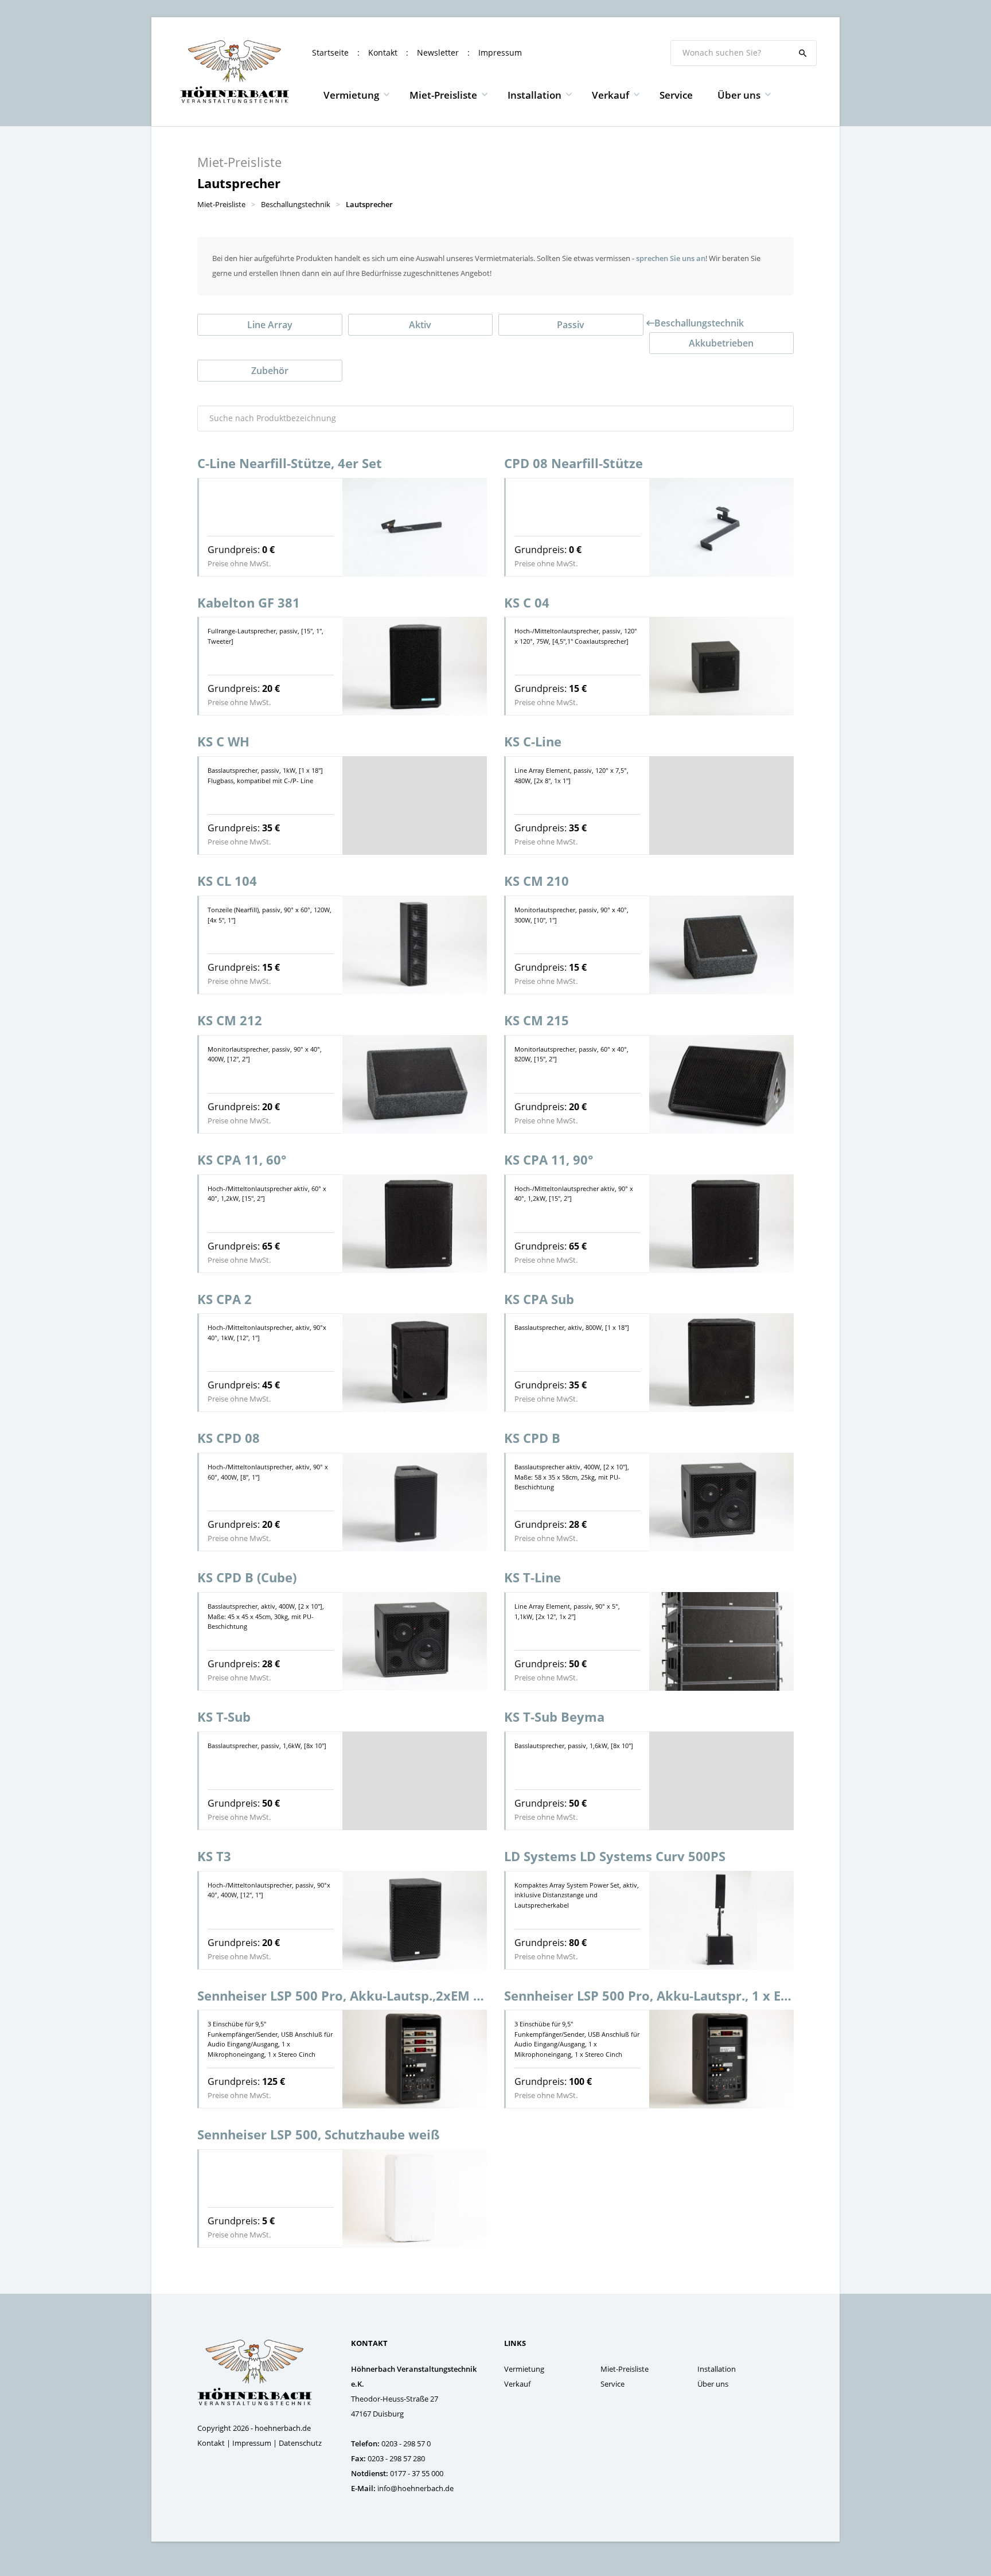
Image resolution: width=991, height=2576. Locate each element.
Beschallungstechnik (699, 323)
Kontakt (383, 52)
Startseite (330, 52)
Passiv (571, 325)
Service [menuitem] (676, 95)
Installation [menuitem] (534, 95)
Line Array (270, 325)
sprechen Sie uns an (671, 258)
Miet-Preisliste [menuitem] (443, 95)
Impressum (500, 52)
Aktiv (420, 325)
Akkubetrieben (721, 343)
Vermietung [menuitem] (351, 95)
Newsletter (438, 52)
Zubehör (270, 371)
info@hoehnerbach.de (415, 2488)
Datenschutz (300, 2443)
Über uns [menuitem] (739, 95)
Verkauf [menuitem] (610, 95)
